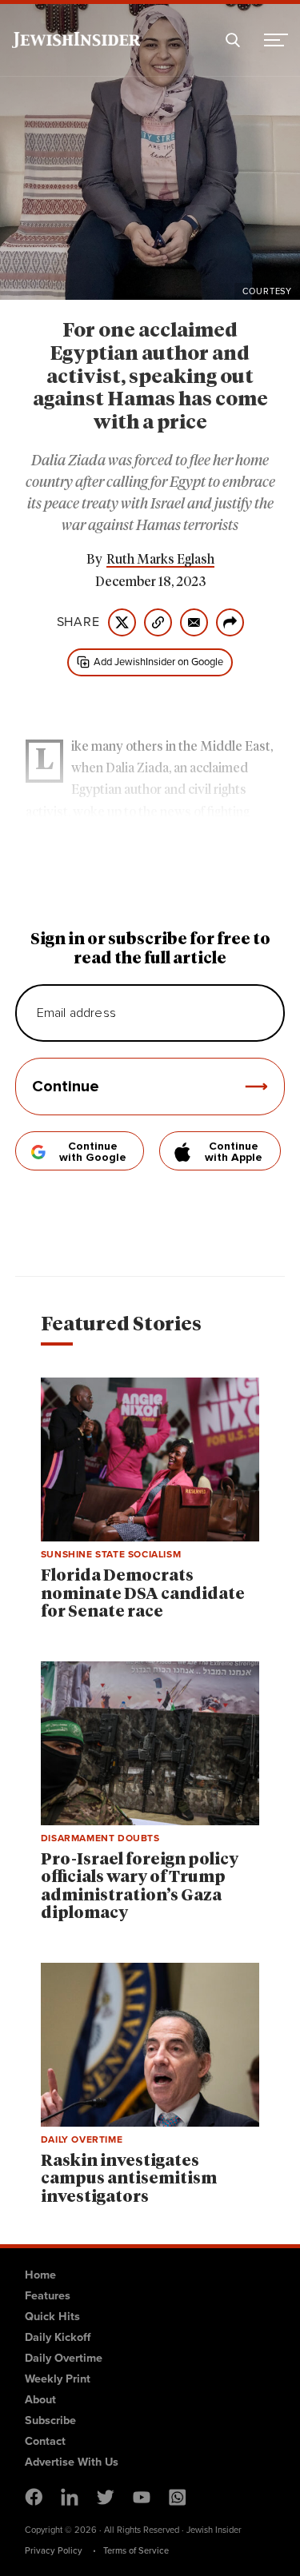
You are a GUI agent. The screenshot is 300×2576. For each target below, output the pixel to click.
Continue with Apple (234, 1152)
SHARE (78, 622)
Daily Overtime (64, 2358)
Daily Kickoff (58, 2337)
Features (48, 2295)
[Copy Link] (158, 622)
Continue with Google (93, 1152)
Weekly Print (58, 2379)
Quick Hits (52, 2316)
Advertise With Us (72, 2462)
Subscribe (50, 2420)
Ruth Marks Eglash (160, 560)
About (40, 2399)
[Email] (194, 622)
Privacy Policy (54, 2550)
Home (40, 2275)
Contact (45, 2441)
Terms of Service (136, 2550)
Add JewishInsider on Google (158, 662)
